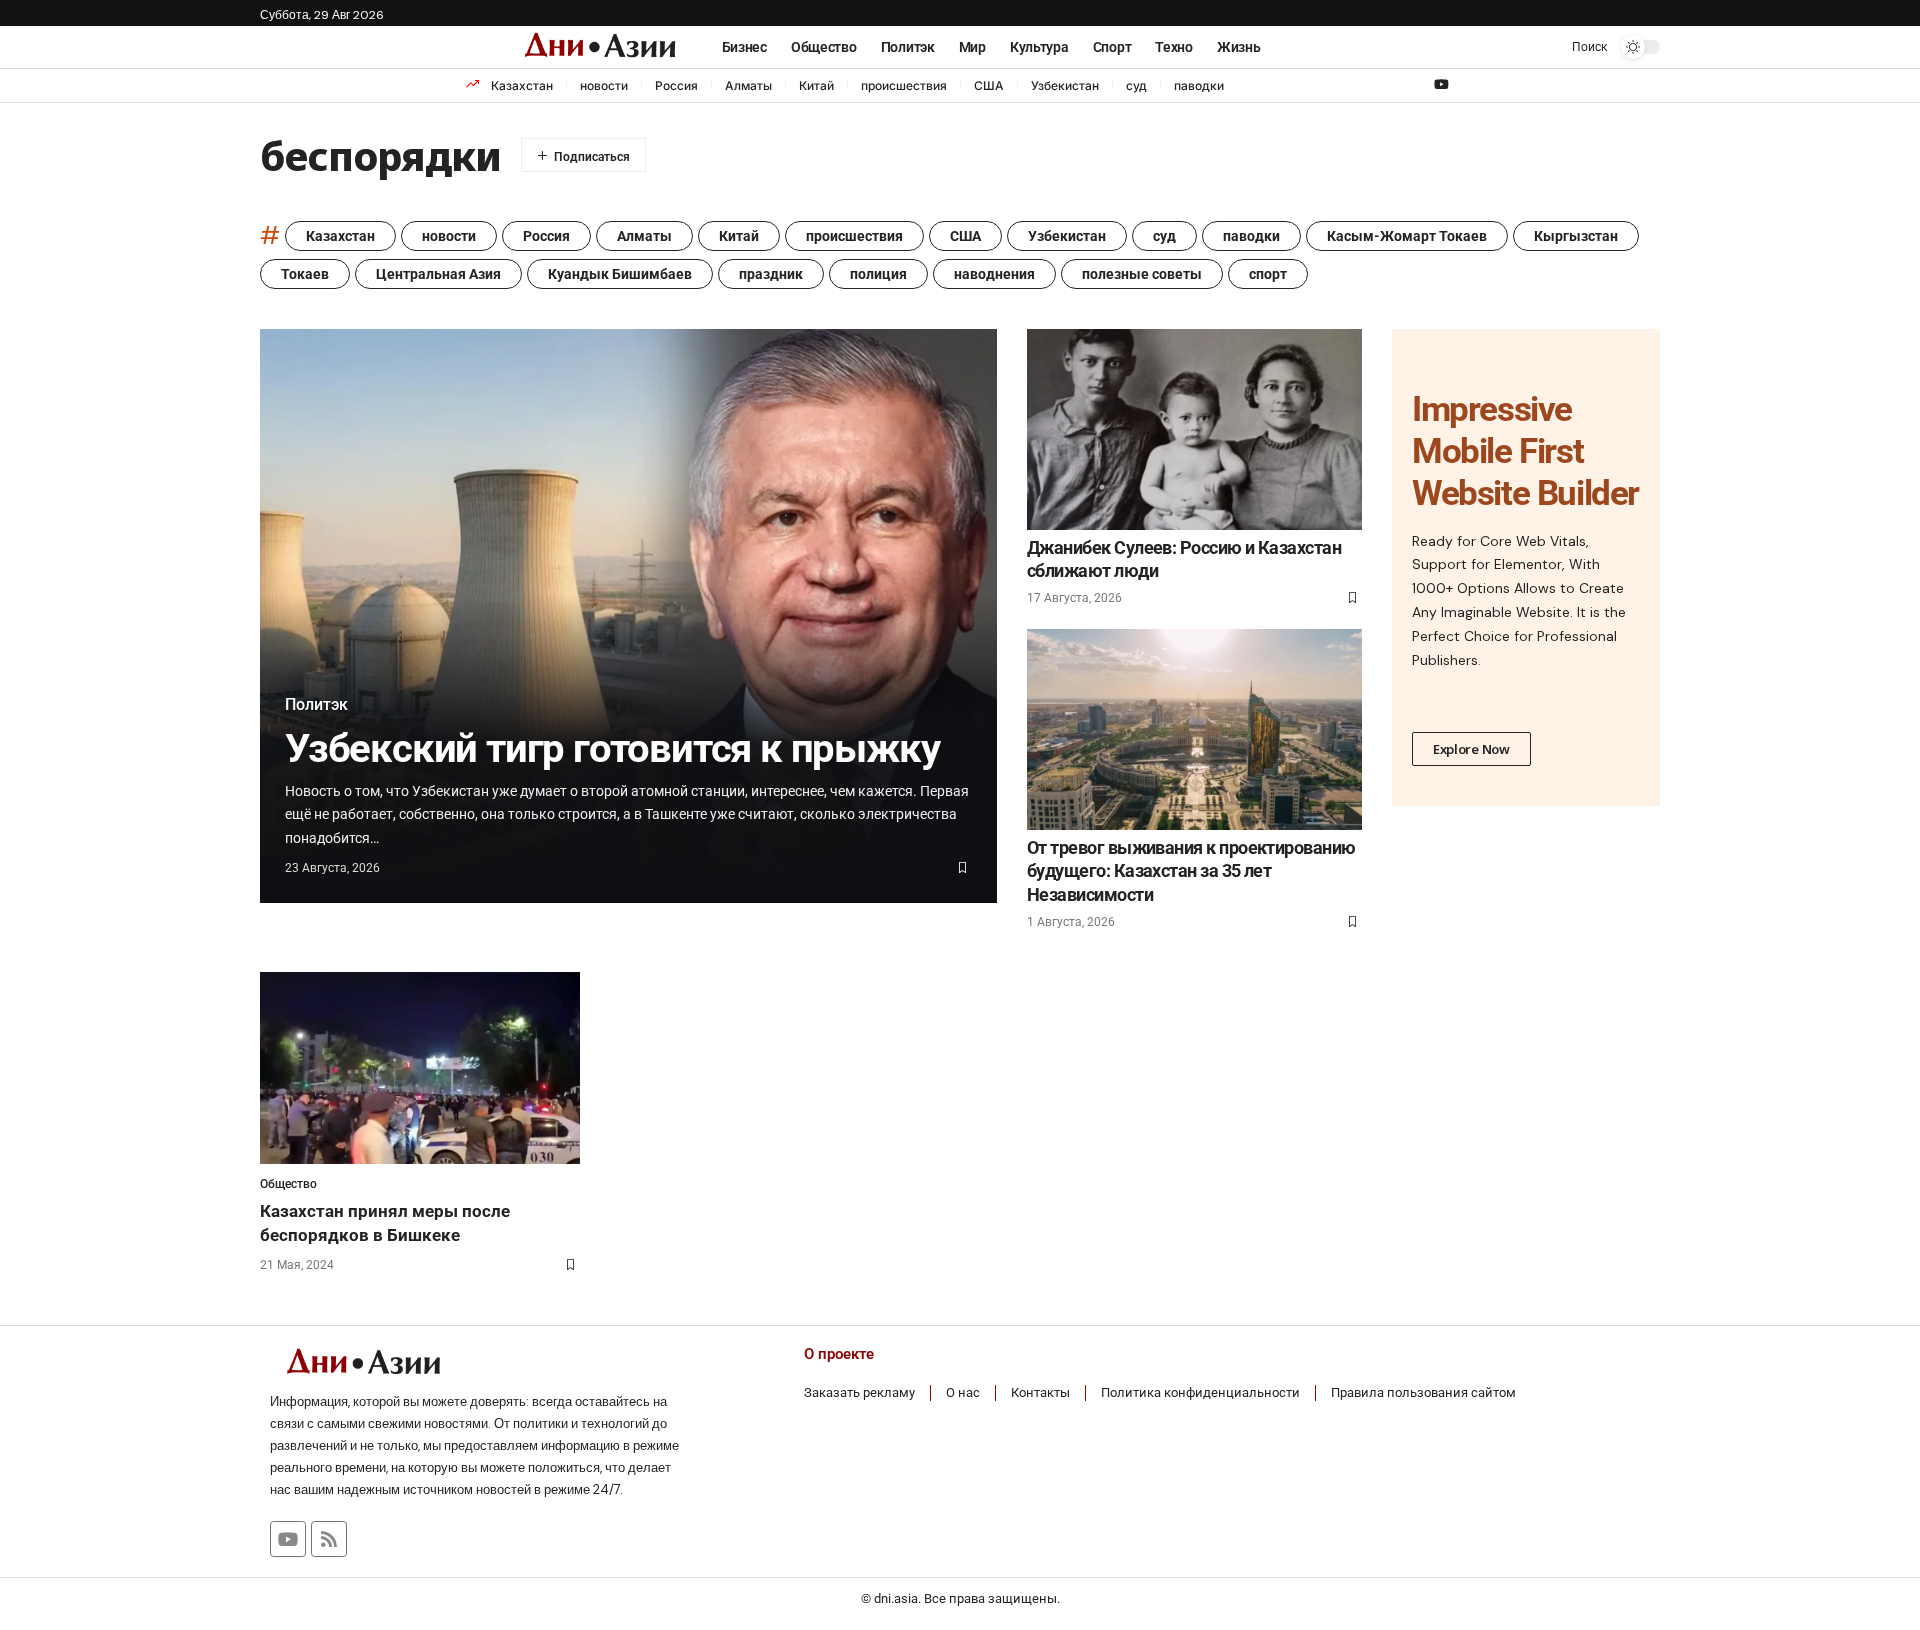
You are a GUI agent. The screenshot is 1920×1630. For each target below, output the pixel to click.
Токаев (305, 274)
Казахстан (522, 85)
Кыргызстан (1576, 236)
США (989, 85)
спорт (1268, 274)
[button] (1575, 47)
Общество (288, 1184)
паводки (1199, 85)
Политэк (316, 705)
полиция (878, 274)
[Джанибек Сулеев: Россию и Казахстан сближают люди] (1194, 429)
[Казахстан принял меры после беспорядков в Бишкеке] (420, 1068)
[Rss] (329, 1539)
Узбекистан (1065, 85)
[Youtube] (288, 1539)
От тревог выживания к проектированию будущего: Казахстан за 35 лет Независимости (1191, 871)
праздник (771, 274)
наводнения (994, 274)
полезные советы (1142, 274)
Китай (816, 85)
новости (604, 85)
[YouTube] (1441, 85)
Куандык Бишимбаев (620, 274)
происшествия (904, 85)
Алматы (748, 85)
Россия (676, 85)
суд (1136, 85)
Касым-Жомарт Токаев (1407, 236)
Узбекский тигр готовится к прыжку (612, 748)
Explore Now (1471, 749)
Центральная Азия (438, 274)
